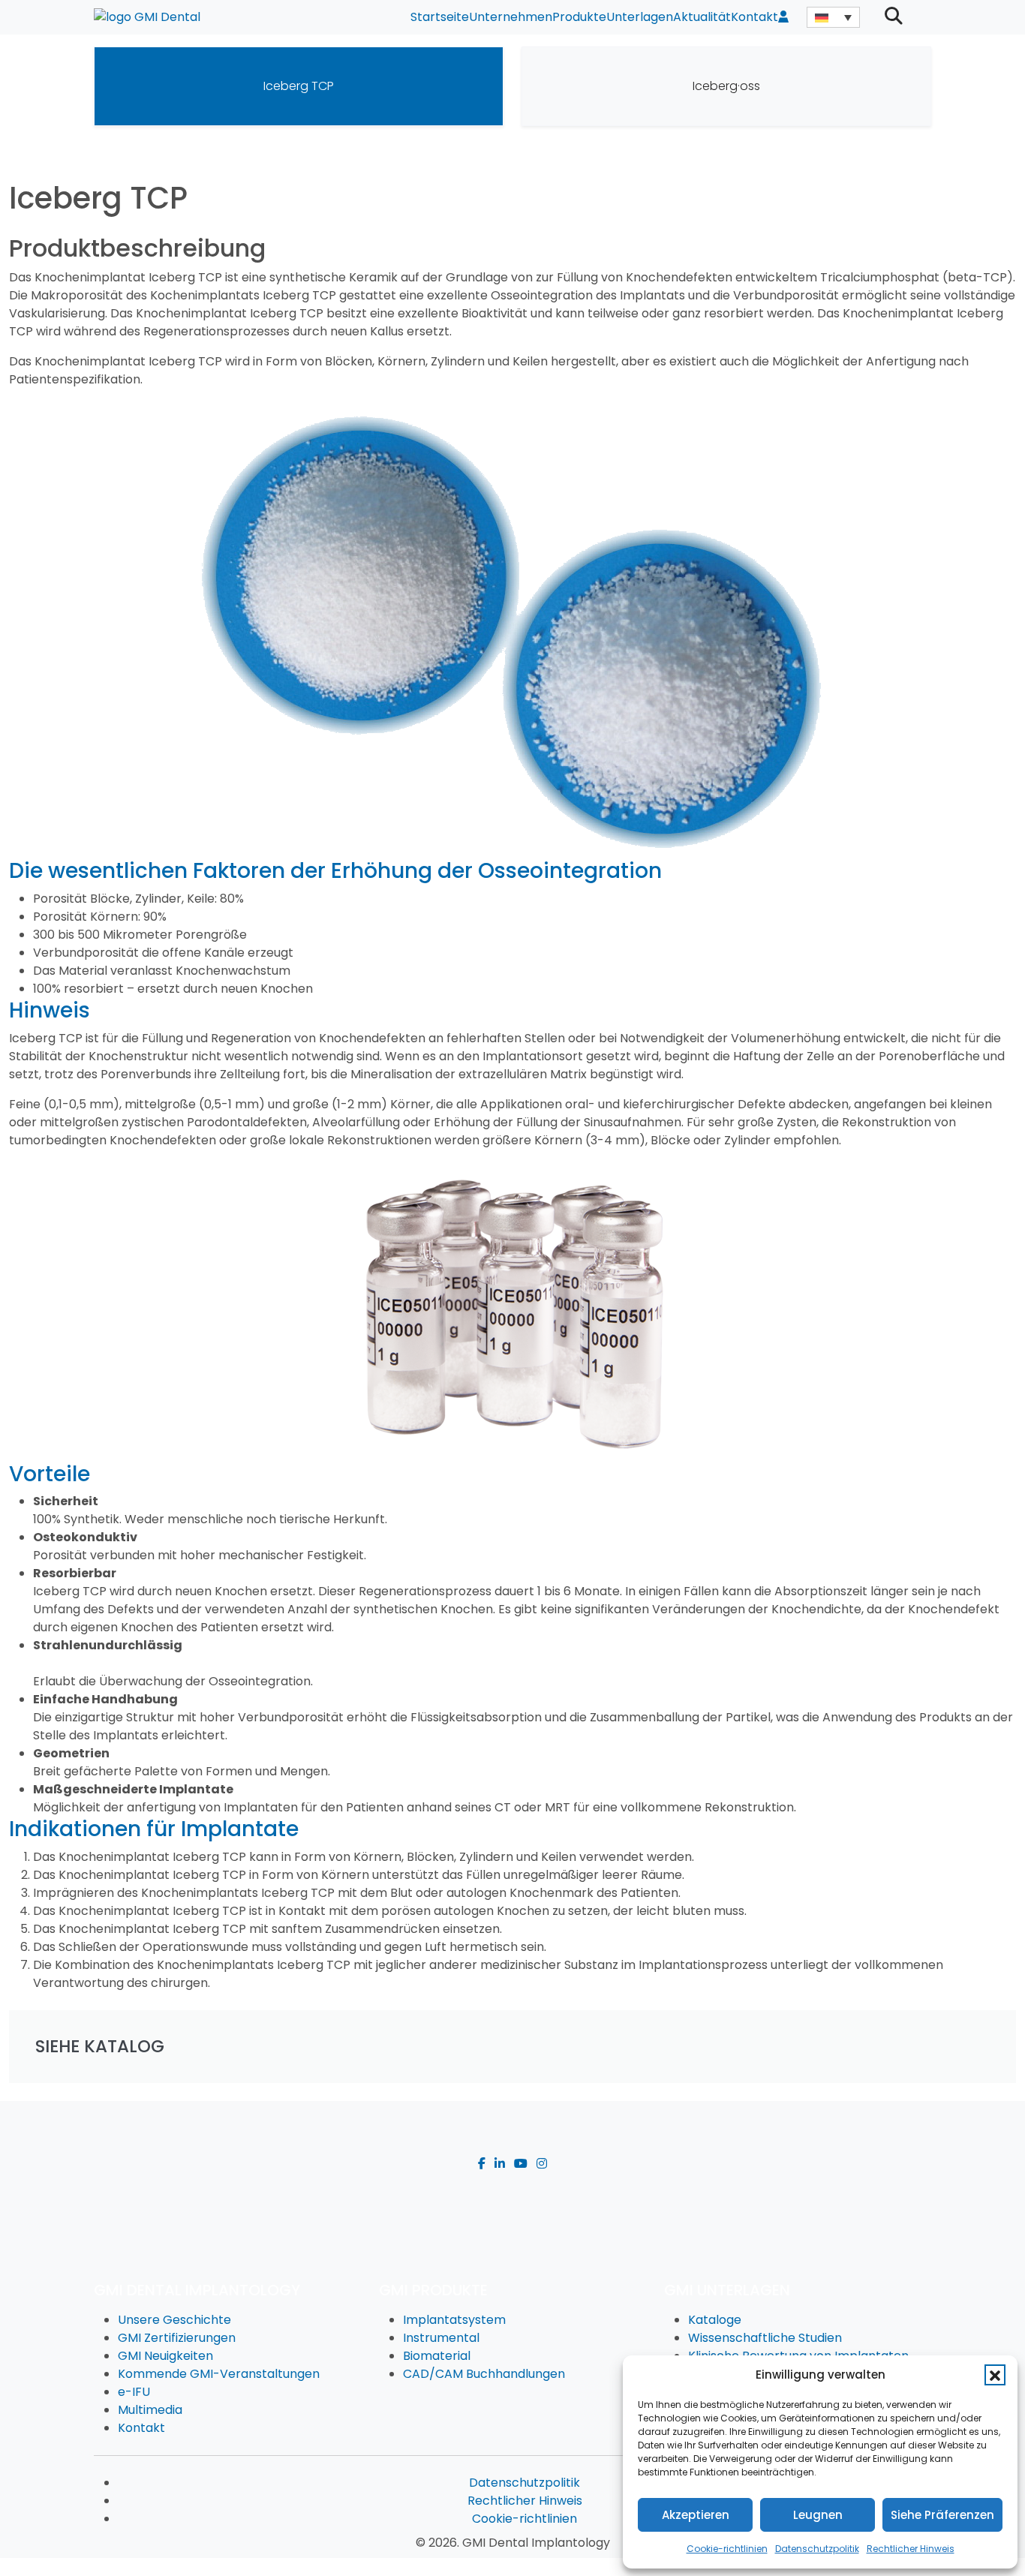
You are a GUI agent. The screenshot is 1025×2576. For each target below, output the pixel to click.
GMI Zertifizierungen (177, 2338)
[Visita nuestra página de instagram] (542, 2164)
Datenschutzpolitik (817, 2549)
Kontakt (754, 17)
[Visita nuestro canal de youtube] (521, 2164)
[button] (995, 2375)
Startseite (440, 17)
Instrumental (441, 2338)
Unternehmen (511, 17)
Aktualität (702, 17)
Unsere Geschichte (174, 2320)
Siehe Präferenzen (942, 2515)
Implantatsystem (454, 2320)
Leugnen (818, 2515)
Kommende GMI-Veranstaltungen (219, 2374)
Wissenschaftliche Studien (765, 2338)
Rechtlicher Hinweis (911, 2549)
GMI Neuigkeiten (165, 2356)
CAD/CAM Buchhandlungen (484, 2374)
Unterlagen (640, 17)
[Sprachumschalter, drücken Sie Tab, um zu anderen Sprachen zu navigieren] (833, 17)
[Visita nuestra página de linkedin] (500, 2164)
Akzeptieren (696, 2515)
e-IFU (134, 2392)
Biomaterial (437, 2356)
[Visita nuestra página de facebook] (482, 2164)
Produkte (579, 17)
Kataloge (715, 2320)
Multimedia (150, 2410)
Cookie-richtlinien (727, 2549)
